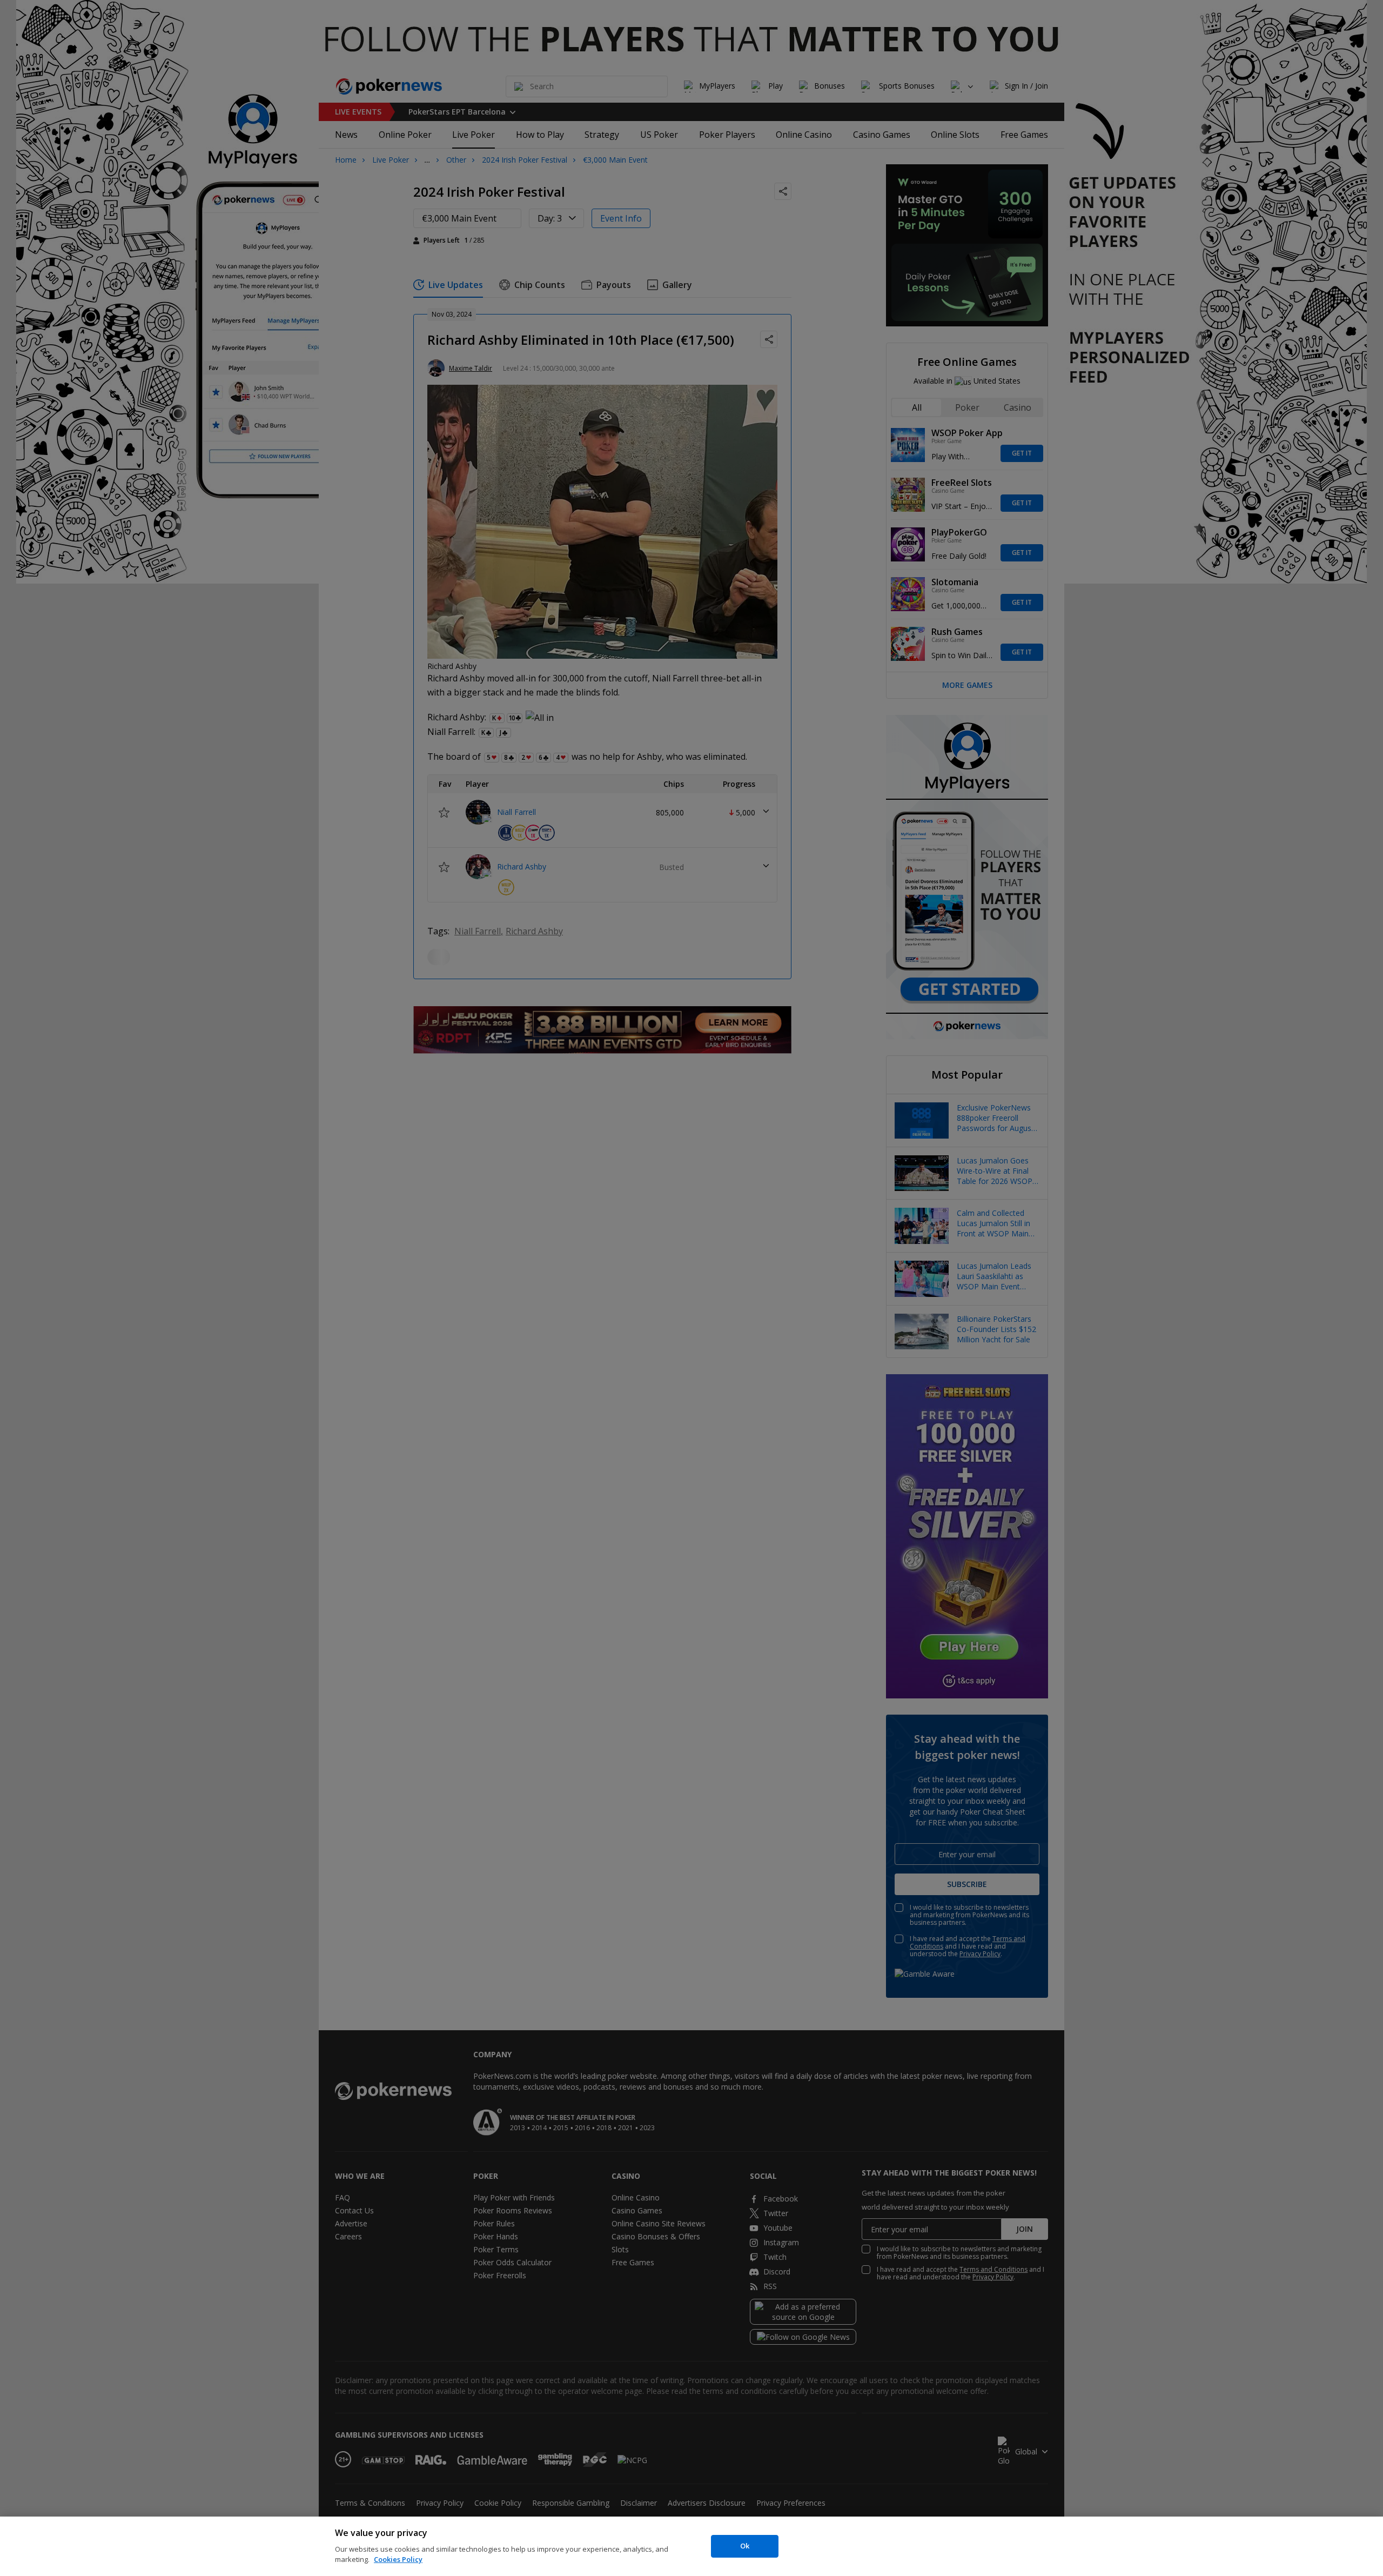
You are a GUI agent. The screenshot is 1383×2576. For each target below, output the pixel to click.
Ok (745, 2546)
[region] (691, 2546)
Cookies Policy (398, 2559)
